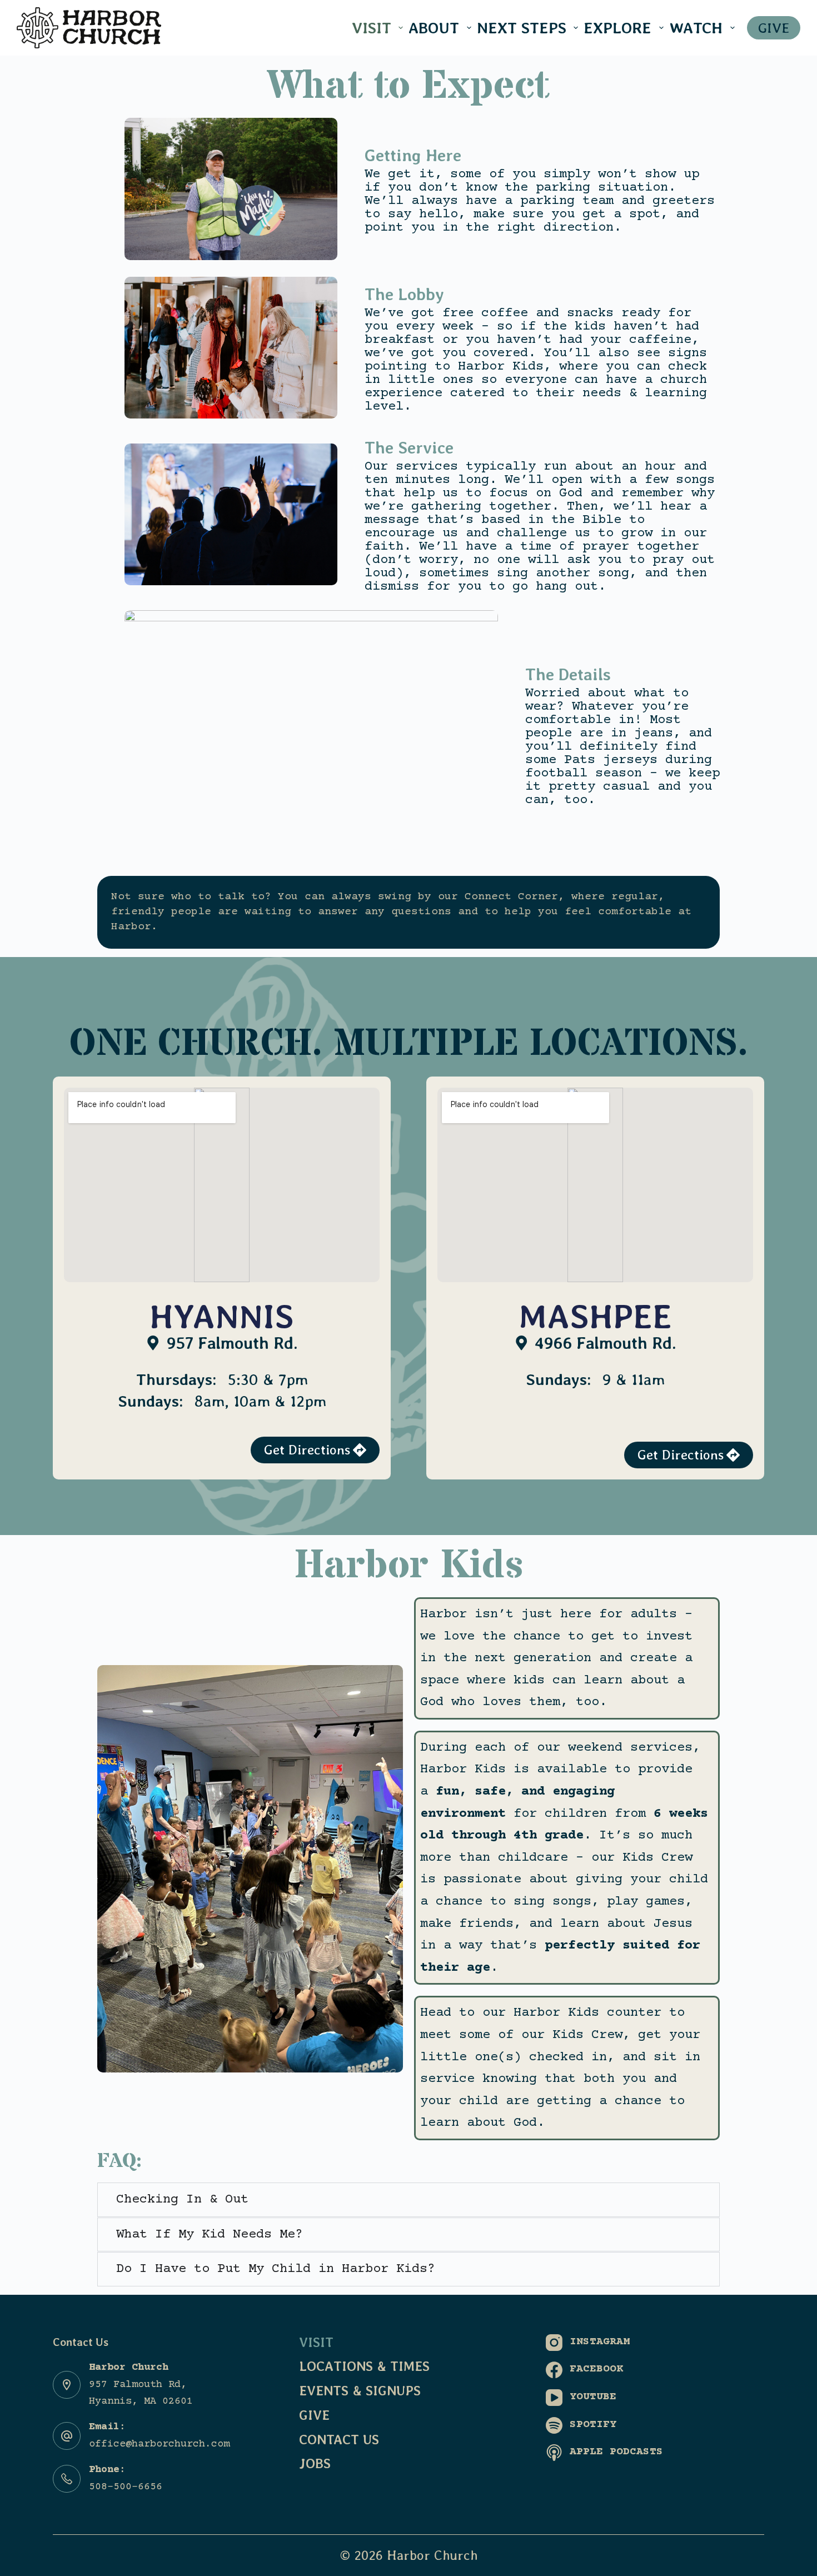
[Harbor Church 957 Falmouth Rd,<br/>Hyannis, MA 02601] (67, 2385)
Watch (696, 28)
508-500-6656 (126, 2487)
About (434, 28)
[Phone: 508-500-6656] (67, 2479)
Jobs (315, 2463)
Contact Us (339, 2440)
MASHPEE (595, 1316)
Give (314, 2415)
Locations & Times (364, 2366)
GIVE (774, 28)
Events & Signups (360, 2391)
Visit (372, 28)
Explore (617, 28)
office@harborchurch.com (159, 2444)
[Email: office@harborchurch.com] (67, 2436)
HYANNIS (222, 1316)
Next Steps (522, 28)
